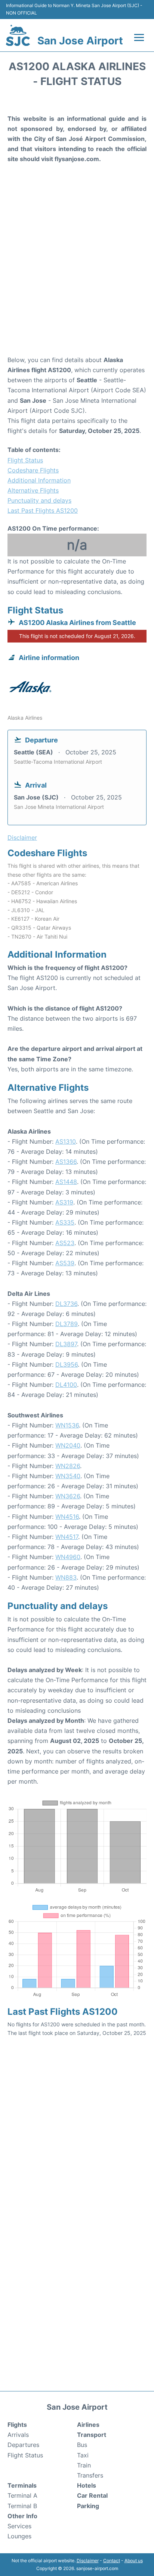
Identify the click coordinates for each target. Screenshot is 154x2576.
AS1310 (66, 1141)
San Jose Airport (80, 41)
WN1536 (67, 1425)
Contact (112, 2561)
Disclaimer (88, 2561)
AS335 (65, 1222)
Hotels (87, 2485)
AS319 (64, 1202)
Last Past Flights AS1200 (43, 511)
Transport (92, 2435)
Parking (88, 2506)
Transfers (90, 2475)
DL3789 (67, 1324)
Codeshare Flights (33, 470)
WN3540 (68, 1476)
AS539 (65, 1263)
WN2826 (68, 1466)
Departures (23, 2445)
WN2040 (68, 1445)
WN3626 (68, 1496)
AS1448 (66, 1182)
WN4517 (67, 1537)
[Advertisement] (77, 271)
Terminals (22, 2485)
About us (134, 2561)
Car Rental (92, 2495)
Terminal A (22, 2495)
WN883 (66, 1577)
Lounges (19, 2536)
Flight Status (25, 460)
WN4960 (68, 1557)
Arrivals (18, 2435)
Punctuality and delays (39, 500)
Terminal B (22, 2506)
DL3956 (67, 1364)
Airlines (88, 2425)
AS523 (65, 1243)
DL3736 (66, 1304)
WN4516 (67, 1517)
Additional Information (39, 480)
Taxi (83, 2455)
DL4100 (66, 1385)
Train (84, 2465)
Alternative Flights (33, 490)
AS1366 (66, 1162)
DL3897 (66, 1344)
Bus (82, 2445)
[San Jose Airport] (18, 35)
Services (19, 2526)
